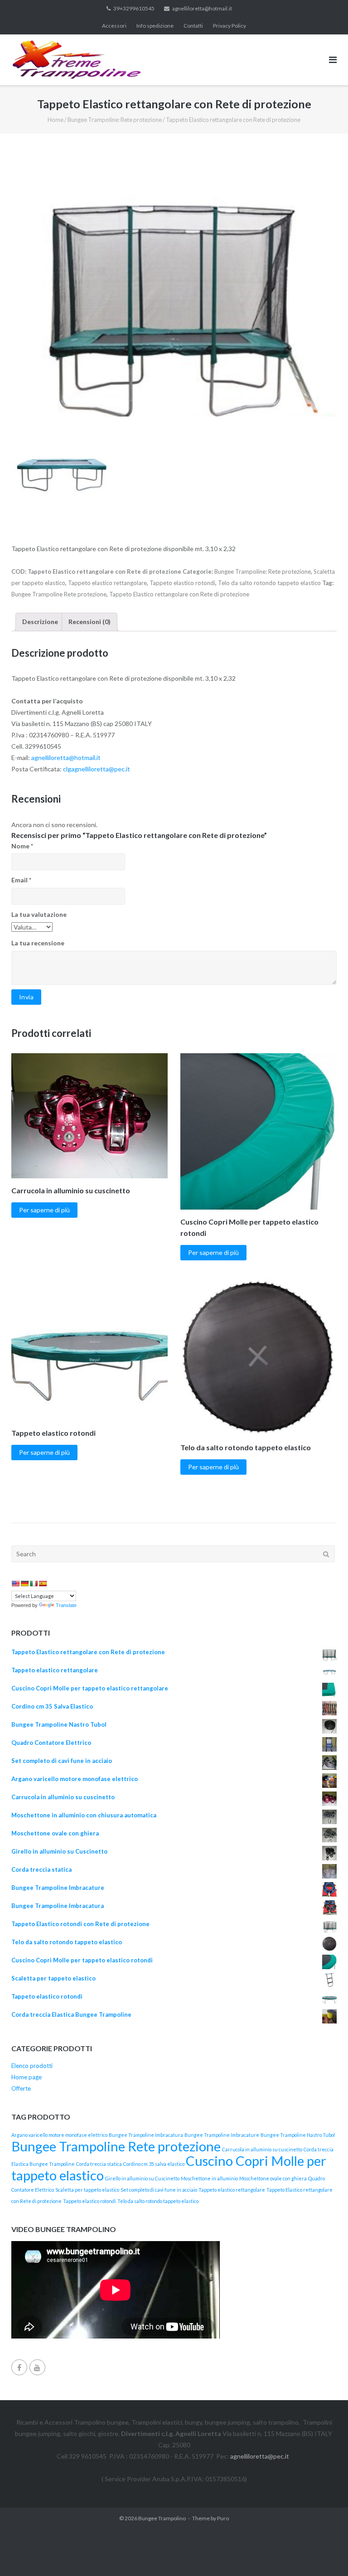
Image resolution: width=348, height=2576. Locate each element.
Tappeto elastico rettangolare (107, 583)
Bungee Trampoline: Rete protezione (115, 120)
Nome (22, 846)
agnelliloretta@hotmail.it (202, 8)
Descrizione (40, 622)
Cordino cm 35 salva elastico (154, 2164)
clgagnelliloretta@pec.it (97, 769)
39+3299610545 (134, 8)
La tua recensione (38, 943)
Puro (223, 2518)
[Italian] (34, 1583)
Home (56, 120)
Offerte (21, 2088)
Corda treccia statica (99, 2164)
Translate (66, 1605)
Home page (27, 2077)
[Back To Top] (326, 2554)
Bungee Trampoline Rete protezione (59, 594)
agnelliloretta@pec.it (260, 2456)
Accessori (114, 26)
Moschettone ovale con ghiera (273, 2178)
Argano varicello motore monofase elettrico (59, 2135)
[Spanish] (43, 1583)
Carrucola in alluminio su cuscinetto (262, 2149)
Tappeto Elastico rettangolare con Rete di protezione (179, 594)
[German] (24, 1583)
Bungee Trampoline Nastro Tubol (298, 2135)
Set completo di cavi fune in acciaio (159, 2190)
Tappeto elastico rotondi (182, 583)
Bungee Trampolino (162, 2518)
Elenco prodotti (32, 2066)
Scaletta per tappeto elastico (87, 2190)
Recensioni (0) (89, 622)
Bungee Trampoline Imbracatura (146, 2135)
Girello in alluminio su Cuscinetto (142, 2178)
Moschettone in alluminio (209, 2178)
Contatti (193, 26)
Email (21, 880)
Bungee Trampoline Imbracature (222, 2135)
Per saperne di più (44, 1210)
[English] (15, 1583)
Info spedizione (155, 26)
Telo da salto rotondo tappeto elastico (269, 583)
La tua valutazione (39, 914)
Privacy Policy (230, 26)
